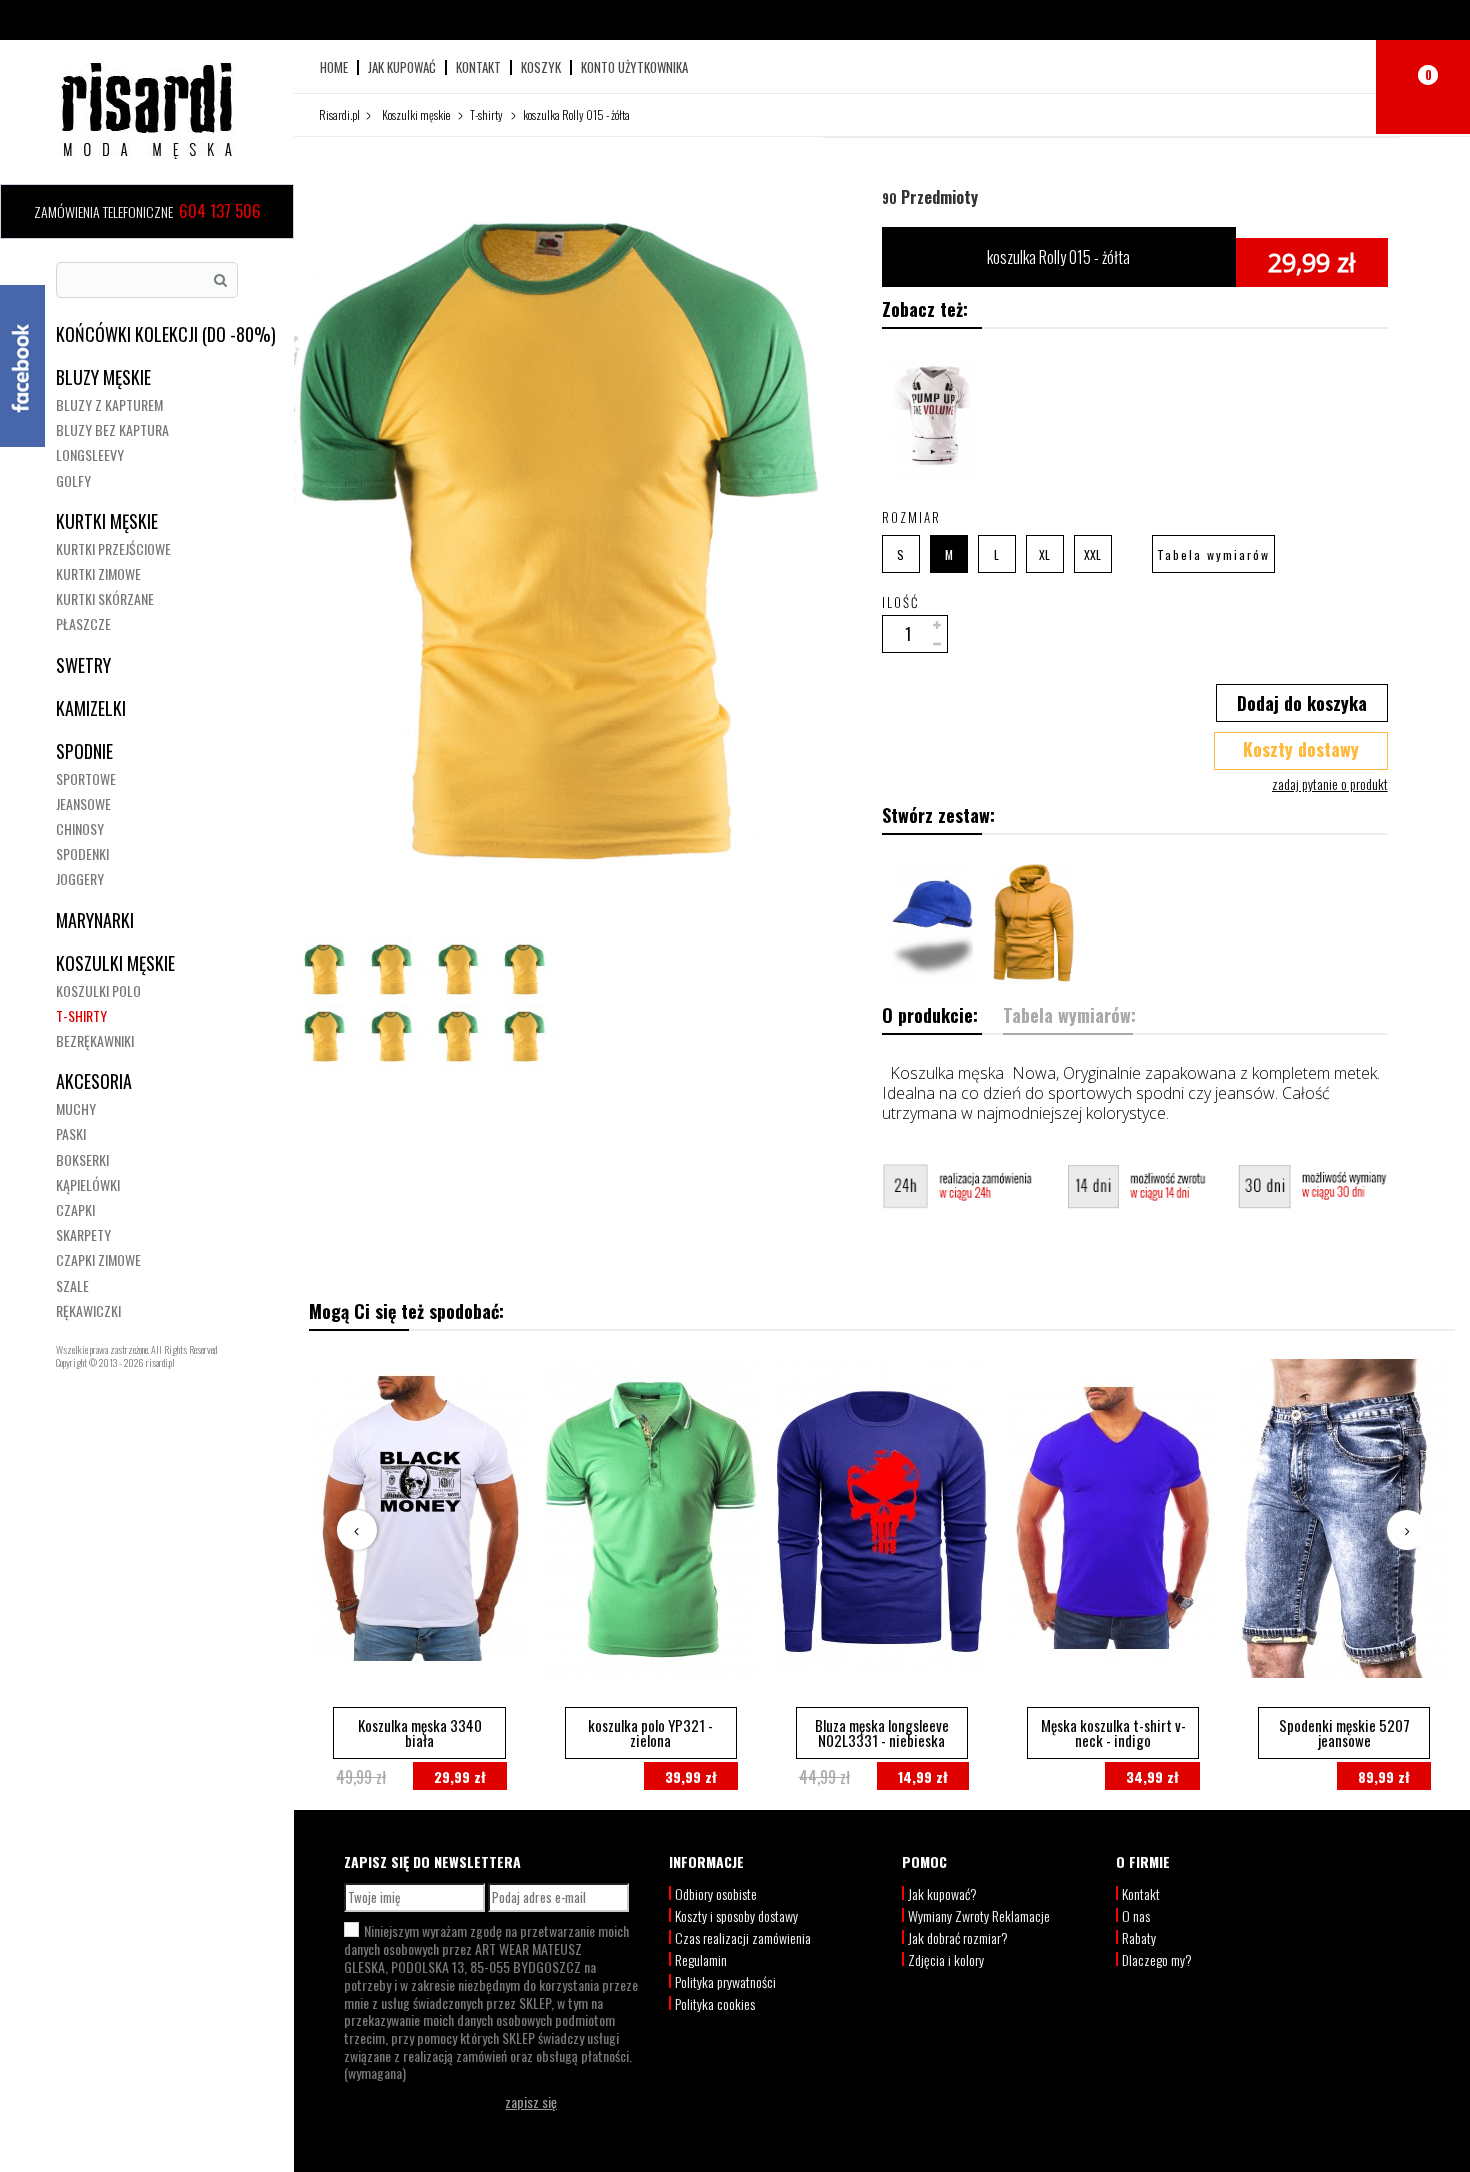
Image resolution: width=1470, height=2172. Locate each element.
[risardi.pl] (146, 110)
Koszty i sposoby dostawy (736, 1915)
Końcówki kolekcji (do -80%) (166, 334)
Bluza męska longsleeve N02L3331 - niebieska (882, 1732)
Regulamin (701, 1959)
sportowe (86, 778)
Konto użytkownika (634, 67)
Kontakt (478, 67)
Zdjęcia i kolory (946, 1959)
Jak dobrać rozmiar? (958, 1937)
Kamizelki (91, 708)
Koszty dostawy (1301, 749)
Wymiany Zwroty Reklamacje (979, 1915)
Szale (72, 1285)
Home (334, 67)
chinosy (80, 828)
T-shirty (81, 1015)
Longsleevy (90, 454)
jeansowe (83, 803)
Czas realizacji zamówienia (743, 1937)
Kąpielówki (88, 1184)
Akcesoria (94, 1081)
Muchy (76, 1108)
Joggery (80, 878)
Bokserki (82, 1159)
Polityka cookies (715, 2003)
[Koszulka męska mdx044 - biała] (932, 418)
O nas (1136, 1915)
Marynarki (95, 920)
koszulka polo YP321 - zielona (650, 1732)
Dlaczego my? (1157, 1959)
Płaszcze (83, 623)
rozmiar (914, 517)
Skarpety (83, 1234)
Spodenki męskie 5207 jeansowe (1344, 1732)
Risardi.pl (339, 114)
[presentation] (357, 1530)
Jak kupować (402, 67)
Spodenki (82, 853)
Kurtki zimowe (98, 573)
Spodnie (84, 751)
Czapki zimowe (98, 1259)
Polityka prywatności (725, 1981)
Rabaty (1139, 1937)
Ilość (900, 602)
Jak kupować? (942, 1893)
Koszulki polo (98, 990)
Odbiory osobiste (716, 1893)
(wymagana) (491, 2001)
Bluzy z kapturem (109, 404)
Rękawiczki (88, 1310)
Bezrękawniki (95, 1040)
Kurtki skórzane (105, 598)
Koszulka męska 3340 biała (420, 1732)
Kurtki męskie (107, 521)
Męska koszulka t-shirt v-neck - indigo (1113, 1732)
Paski (71, 1133)
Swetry (83, 665)
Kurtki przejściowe (113, 548)
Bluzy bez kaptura (112, 429)
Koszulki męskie (115, 963)
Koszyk (541, 67)
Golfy (73, 480)
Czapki (75, 1209)
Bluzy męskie (103, 377)
